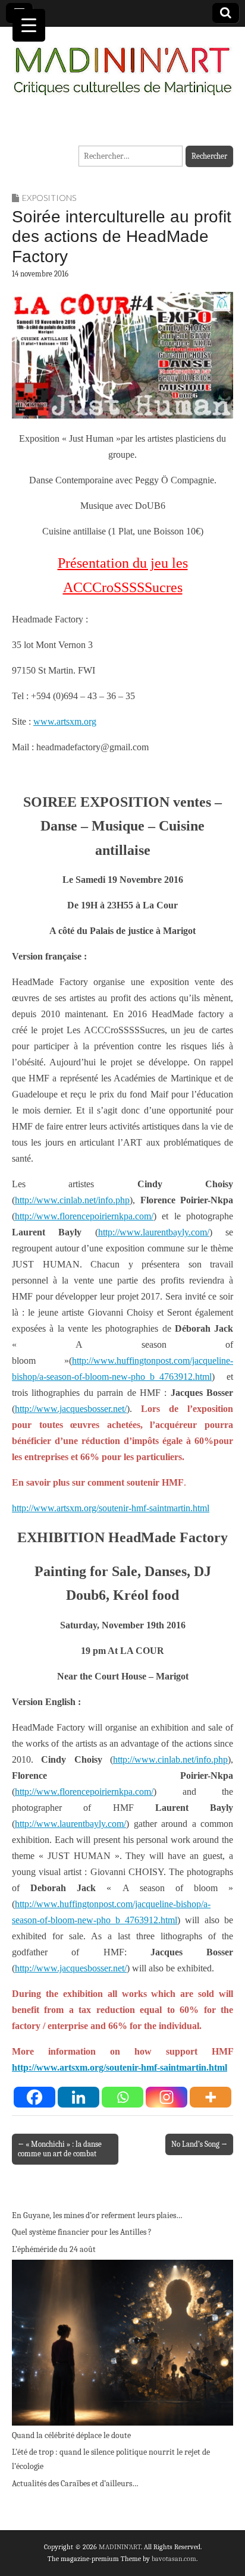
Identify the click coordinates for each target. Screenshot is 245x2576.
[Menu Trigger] (29, 25)
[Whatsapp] (122, 2097)
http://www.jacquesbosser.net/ (71, 1409)
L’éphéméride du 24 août (54, 2249)
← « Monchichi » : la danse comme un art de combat (60, 2149)
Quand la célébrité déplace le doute (71, 2435)
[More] (211, 2097)
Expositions (49, 198)
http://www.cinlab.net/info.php (72, 1200)
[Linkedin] (78, 2097)
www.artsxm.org (65, 721)
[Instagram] (167, 2097)
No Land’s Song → (199, 2144)
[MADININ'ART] (122, 64)
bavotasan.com (174, 2559)
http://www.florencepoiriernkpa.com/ (84, 1216)
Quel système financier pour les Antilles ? (82, 2232)
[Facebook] (34, 2097)
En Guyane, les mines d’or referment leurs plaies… (97, 2215)
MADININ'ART (120, 2547)
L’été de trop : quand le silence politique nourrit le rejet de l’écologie (111, 2459)
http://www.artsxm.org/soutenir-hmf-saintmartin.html (111, 1508)
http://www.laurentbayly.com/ (154, 1232)
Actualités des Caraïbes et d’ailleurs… (75, 2484)
